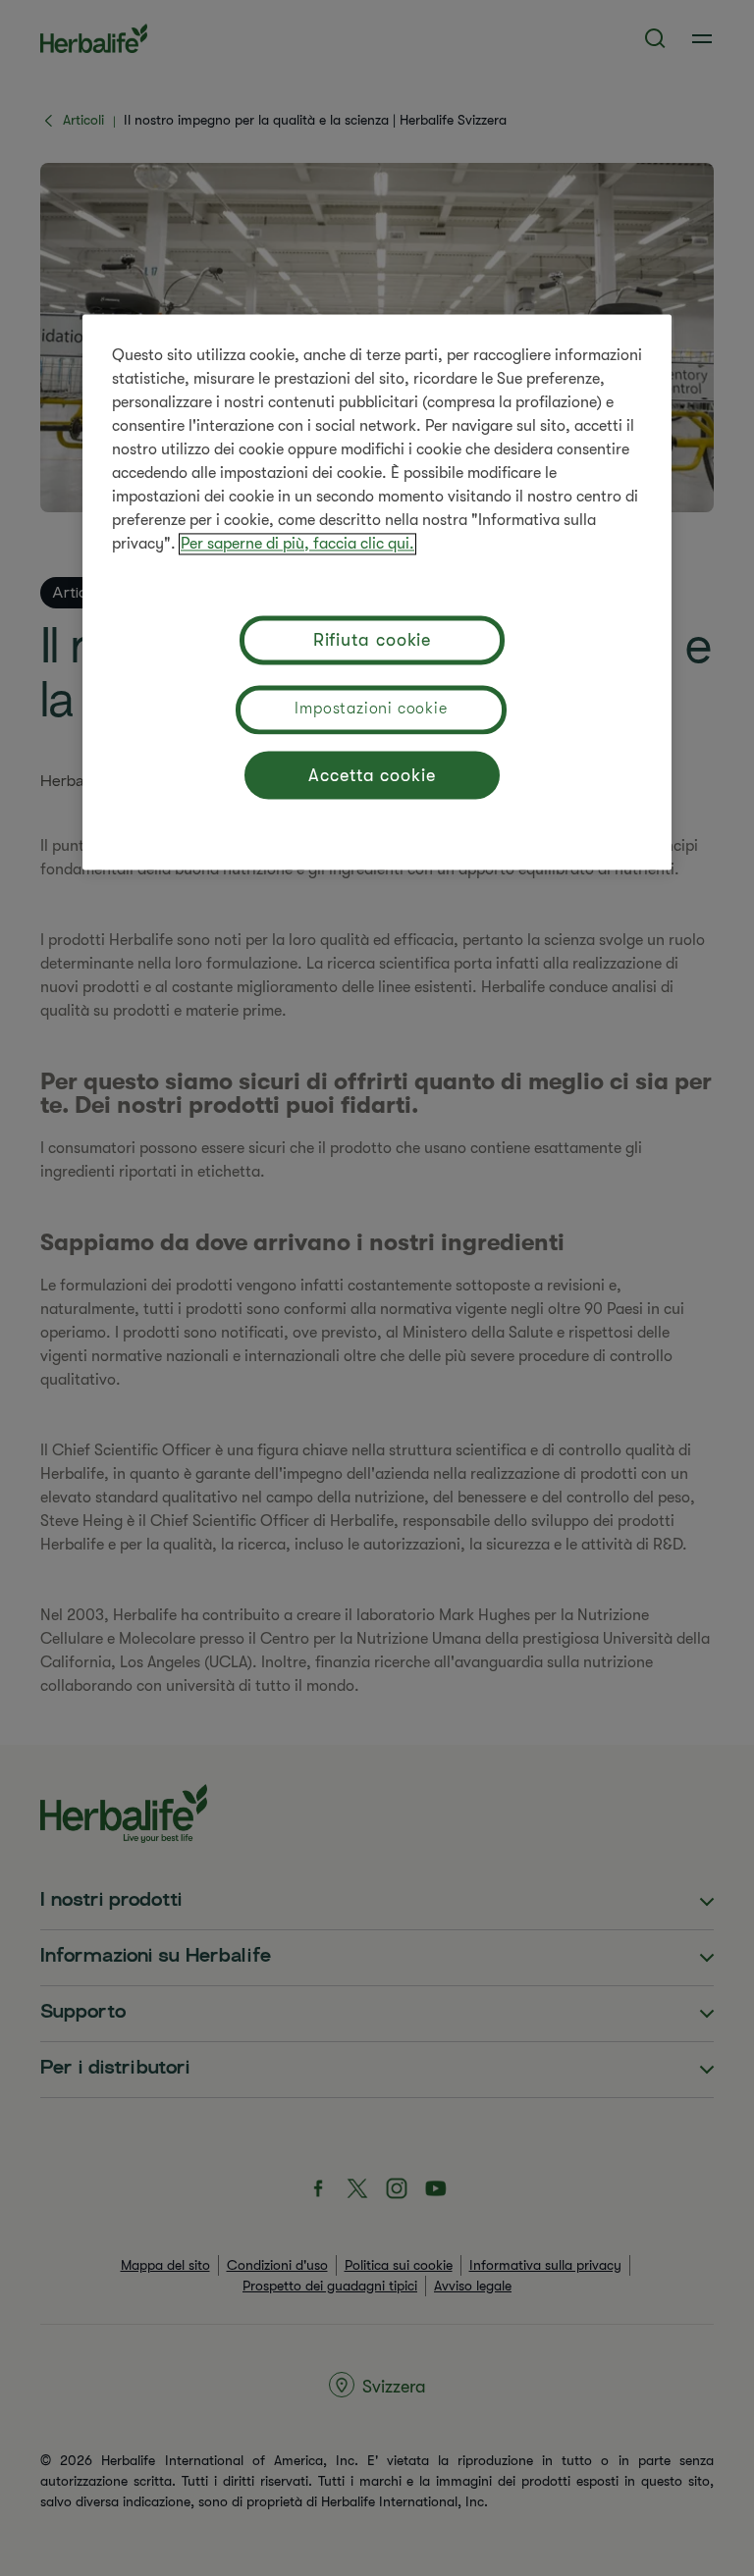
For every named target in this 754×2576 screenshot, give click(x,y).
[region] (377, 592)
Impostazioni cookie (371, 709)
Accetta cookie (372, 775)
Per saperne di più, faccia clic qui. (297, 544)
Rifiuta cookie (373, 640)
